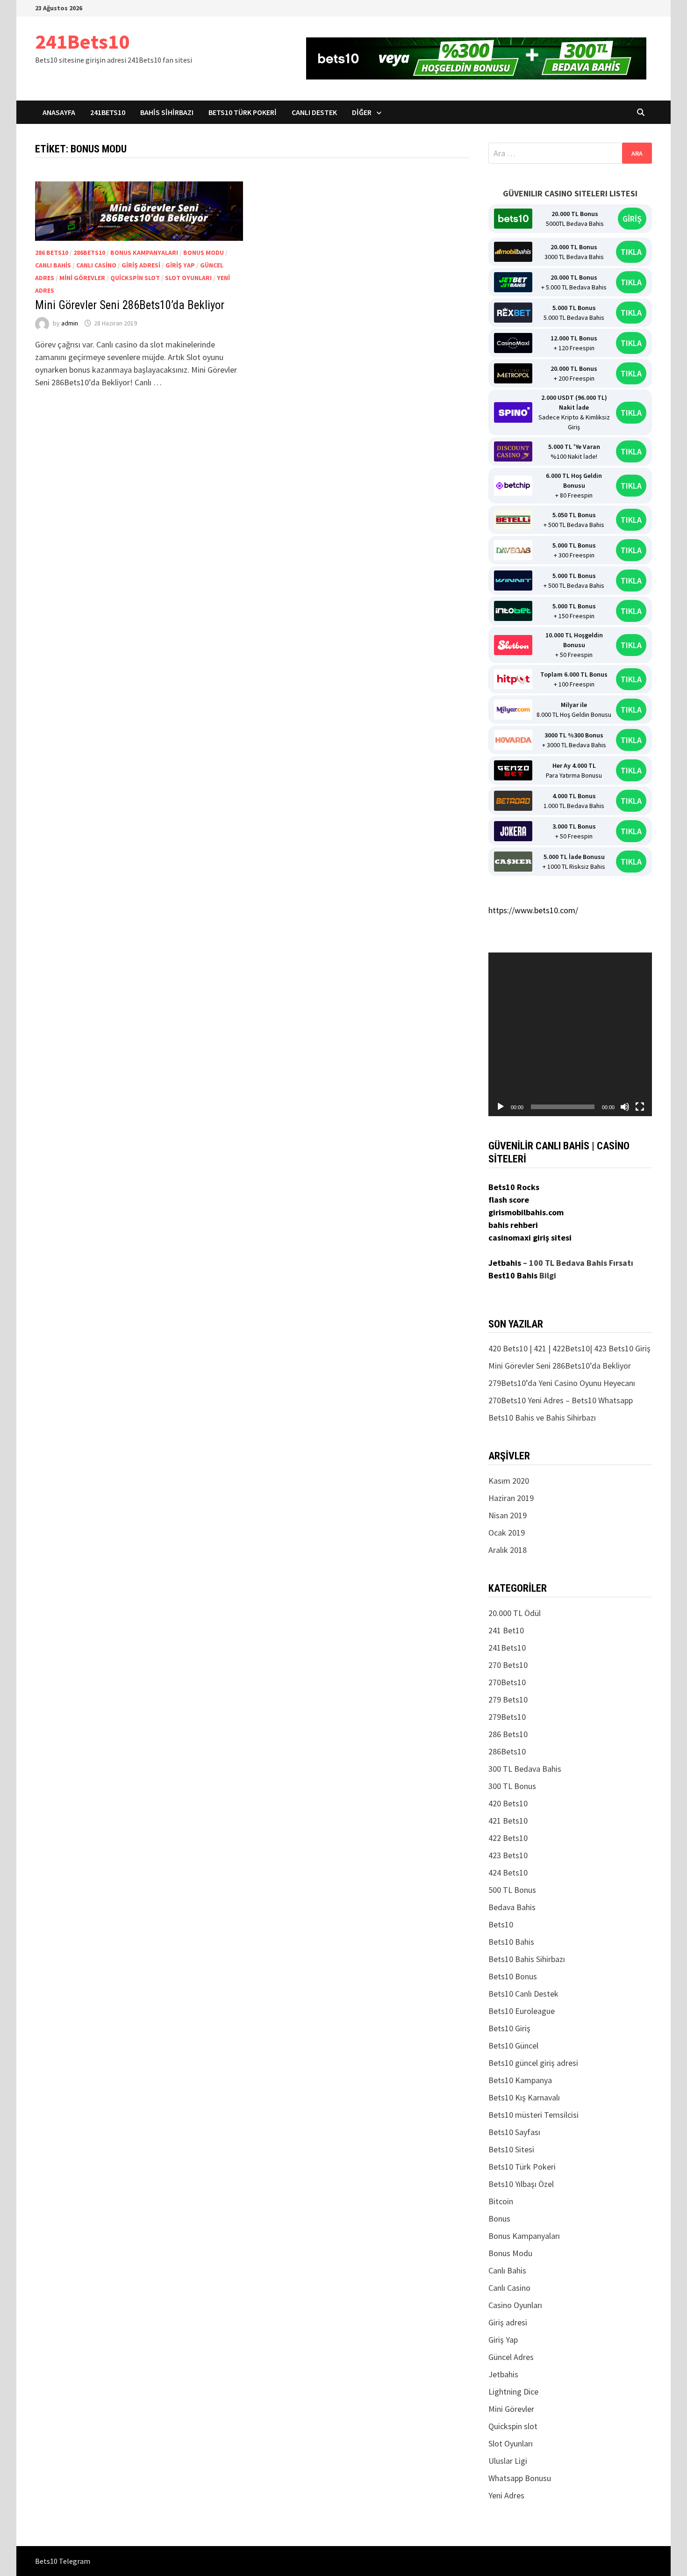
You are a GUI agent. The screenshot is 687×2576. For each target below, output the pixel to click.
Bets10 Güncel (513, 2046)
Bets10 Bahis (511, 1942)
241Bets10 (82, 41)
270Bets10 (507, 1682)
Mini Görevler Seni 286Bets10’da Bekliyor (130, 305)
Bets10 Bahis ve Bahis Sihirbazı (542, 1418)
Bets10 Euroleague (522, 2011)
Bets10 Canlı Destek (523, 1994)
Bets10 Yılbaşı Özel (521, 2184)
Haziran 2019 (511, 1498)
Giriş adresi (141, 265)
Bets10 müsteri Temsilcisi (533, 2115)
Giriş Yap (180, 265)
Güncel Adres (511, 2357)
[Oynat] (501, 1107)
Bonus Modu (204, 253)
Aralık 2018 (508, 1550)
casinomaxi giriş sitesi (530, 1237)
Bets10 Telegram (63, 2561)
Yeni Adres (506, 2495)
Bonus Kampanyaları (144, 253)
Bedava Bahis (512, 1907)
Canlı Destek (314, 112)
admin (70, 323)
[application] (570, 1034)
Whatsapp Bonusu (520, 2478)
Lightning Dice (513, 2392)
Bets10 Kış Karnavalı (524, 2097)
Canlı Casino (96, 265)
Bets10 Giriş (509, 2028)
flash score (509, 1200)
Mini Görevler (82, 278)
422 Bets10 (508, 1838)
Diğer (362, 112)
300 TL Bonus (512, 1786)
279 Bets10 (508, 1699)
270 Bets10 (508, 1665)
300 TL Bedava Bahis (525, 1769)
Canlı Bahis (53, 265)
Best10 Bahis (513, 1275)
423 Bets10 (508, 1855)
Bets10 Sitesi (511, 2149)
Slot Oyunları (188, 278)
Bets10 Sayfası (514, 2132)
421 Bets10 (508, 1821)
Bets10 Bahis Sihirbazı (527, 1959)
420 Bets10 (508, 1803)
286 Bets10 (52, 253)
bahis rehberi (513, 1225)
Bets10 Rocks (514, 1187)
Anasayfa (59, 112)
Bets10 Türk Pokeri (243, 112)
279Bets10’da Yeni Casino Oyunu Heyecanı (562, 1383)
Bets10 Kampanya (520, 2080)
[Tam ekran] (640, 1107)
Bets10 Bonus (513, 1976)
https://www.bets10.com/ (533, 910)
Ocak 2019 (507, 1533)
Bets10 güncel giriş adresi (533, 2063)
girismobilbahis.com (526, 1212)
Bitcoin (501, 2201)
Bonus (499, 2219)
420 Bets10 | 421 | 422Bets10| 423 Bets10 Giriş (569, 1348)
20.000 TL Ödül (515, 1613)
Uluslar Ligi (508, 2461)
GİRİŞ (632, 219)
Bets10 (501, 1924)
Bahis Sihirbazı (167, 112)
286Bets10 (89, 253)
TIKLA (631, 252)
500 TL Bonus (512, 1890)
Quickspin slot (135, 278)
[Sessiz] (625, 1107)
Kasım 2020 (509, 1481)
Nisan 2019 (508, 1515)
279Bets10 (507, 1717)
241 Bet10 (506, 1630)
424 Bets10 (508, 1872)
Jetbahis (505, 1263)
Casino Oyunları (515, 2305)
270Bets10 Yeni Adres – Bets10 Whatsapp (561, 1400)
